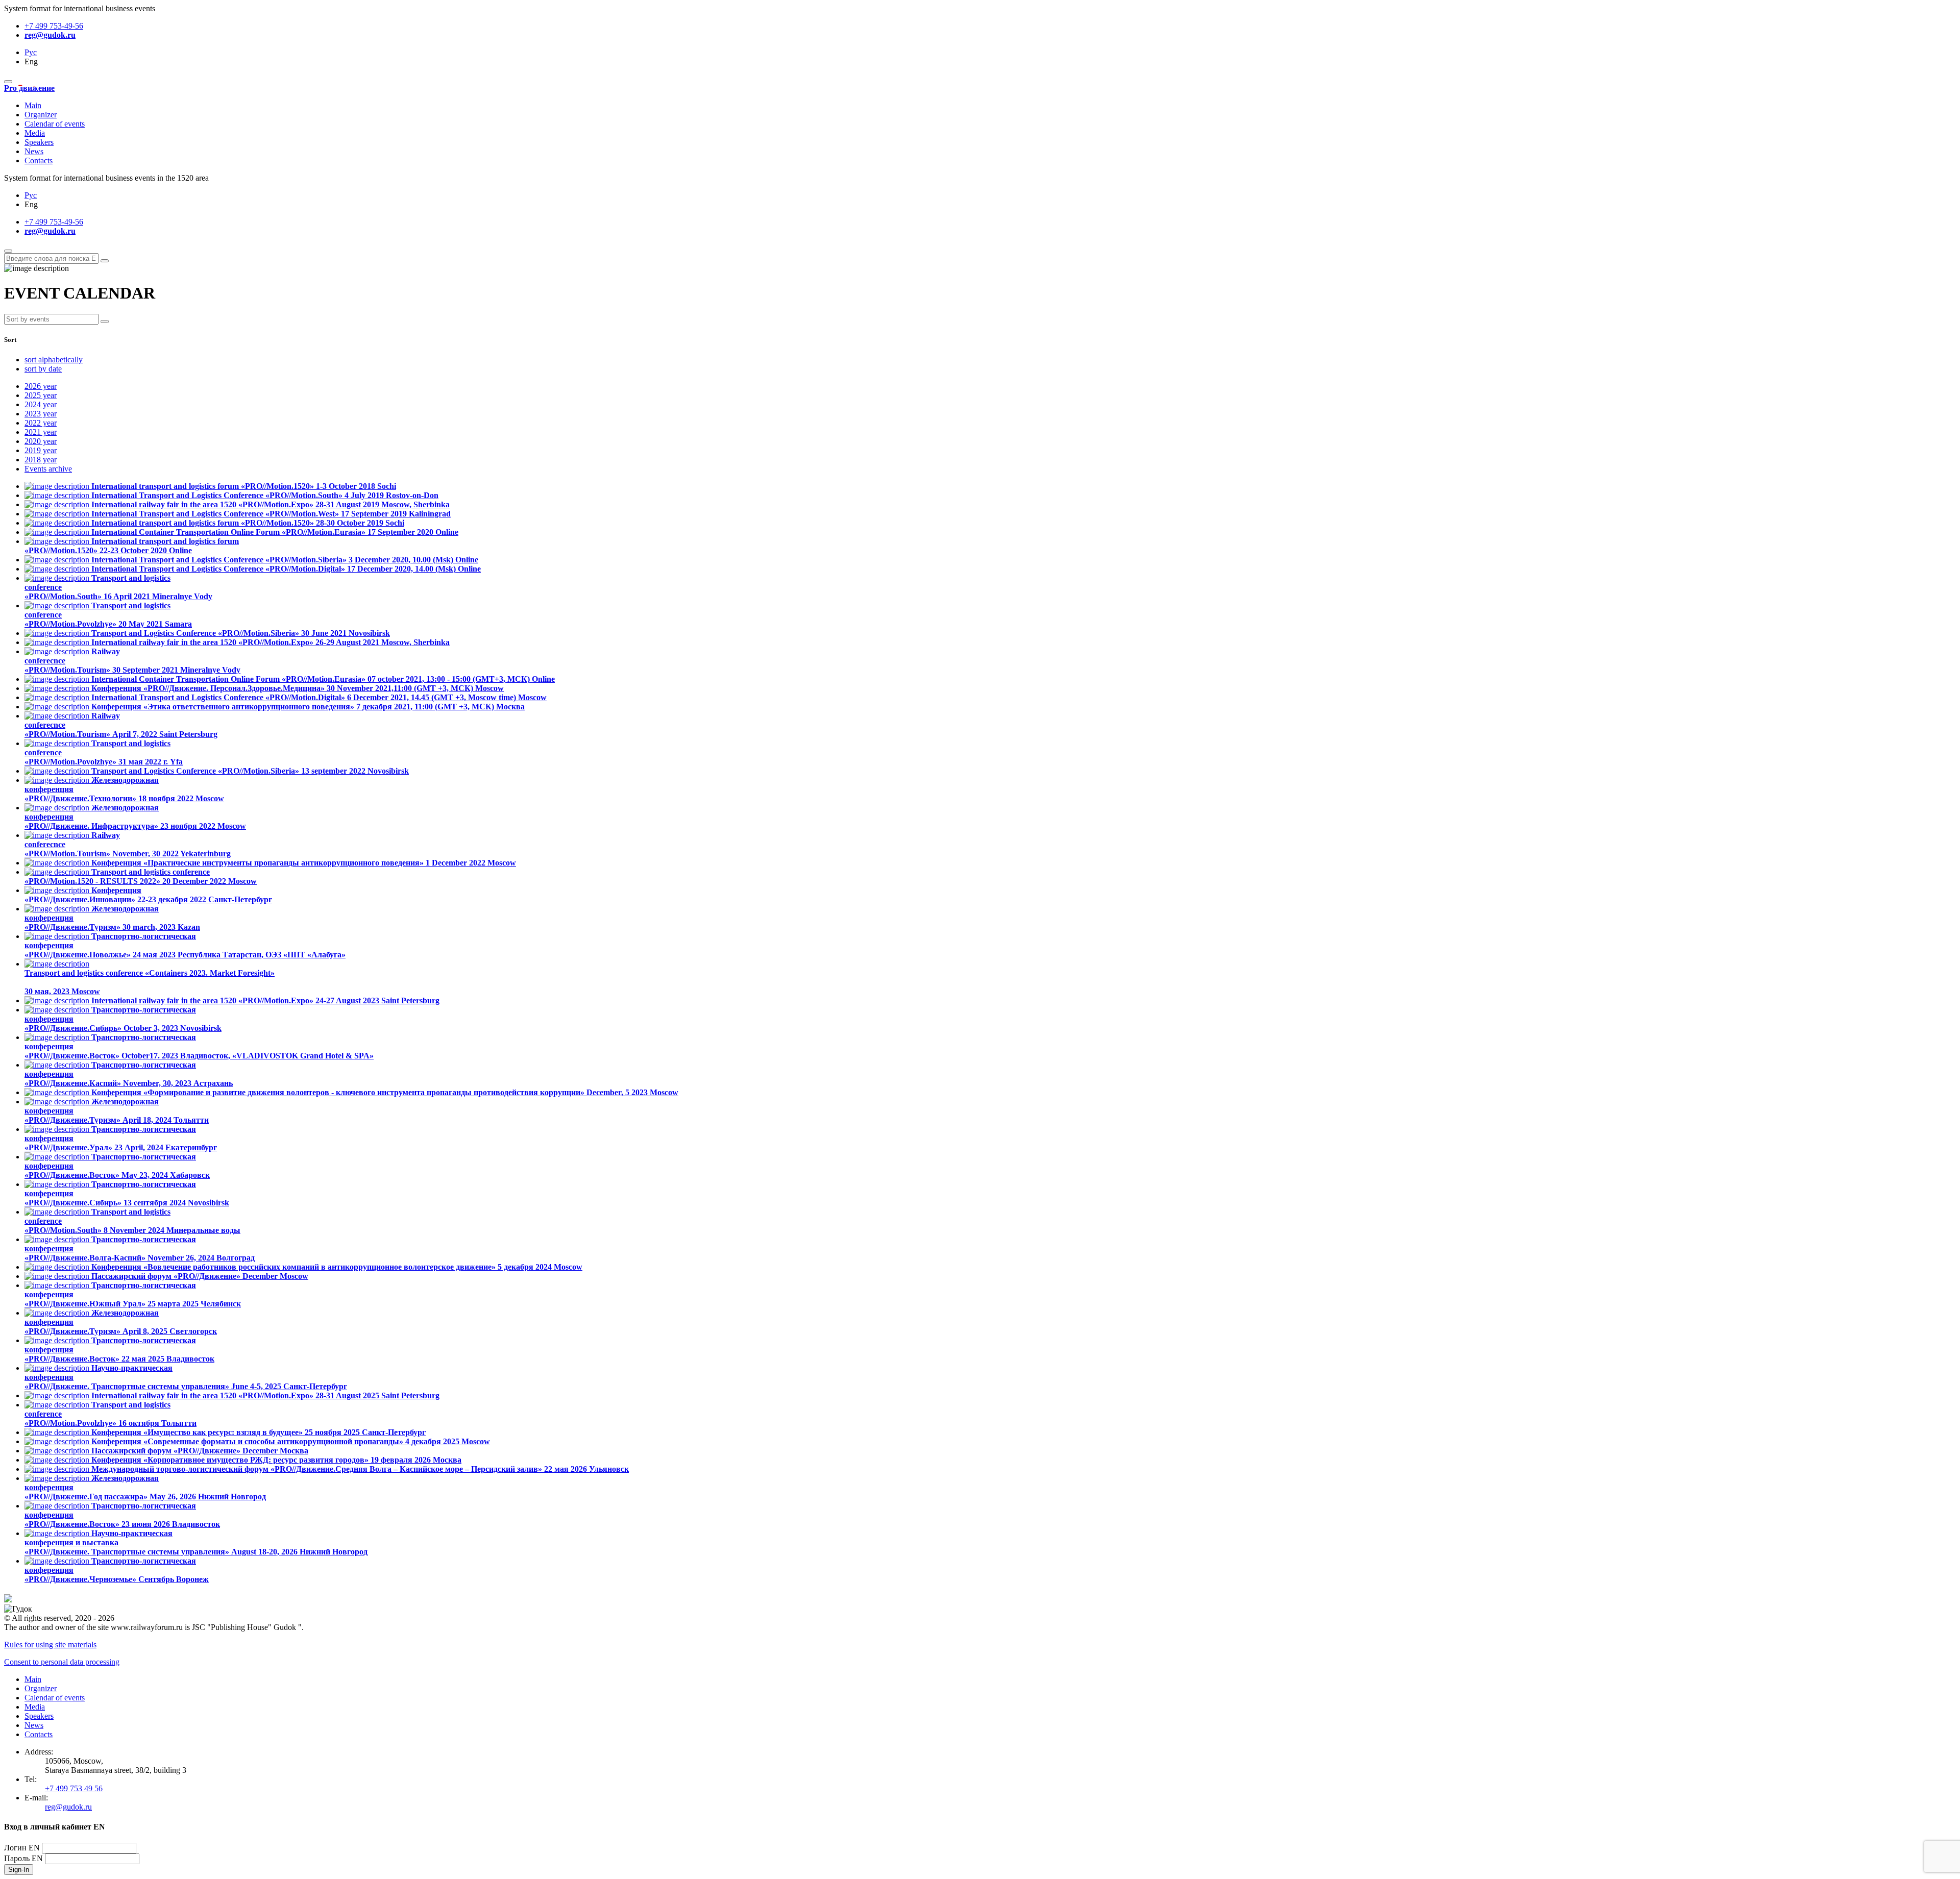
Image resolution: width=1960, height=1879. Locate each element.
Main (33, 105)
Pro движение (29, 88)
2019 (41, 450)
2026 (41, 386)
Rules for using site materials (50, 1645)
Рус (31, 52)
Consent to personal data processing (62, 1662)
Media (35, 133)
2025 (41, 395)
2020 (41, 441)
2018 (41, 460)
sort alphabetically (54, 360)
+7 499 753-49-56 (54, 26)
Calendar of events (55, 124)
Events (48, 469)
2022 (41, 423)
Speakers (39, 142)
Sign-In (19, 1870)
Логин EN (22, 1848)
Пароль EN (23, 1858)
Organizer (41, 115)
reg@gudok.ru (50, 35)
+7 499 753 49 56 (74, 1788)
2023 (41, 414)
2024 (41, 404)
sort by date (43, 369)
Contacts (39, 160)
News (34, 151)
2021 (41, 432)
